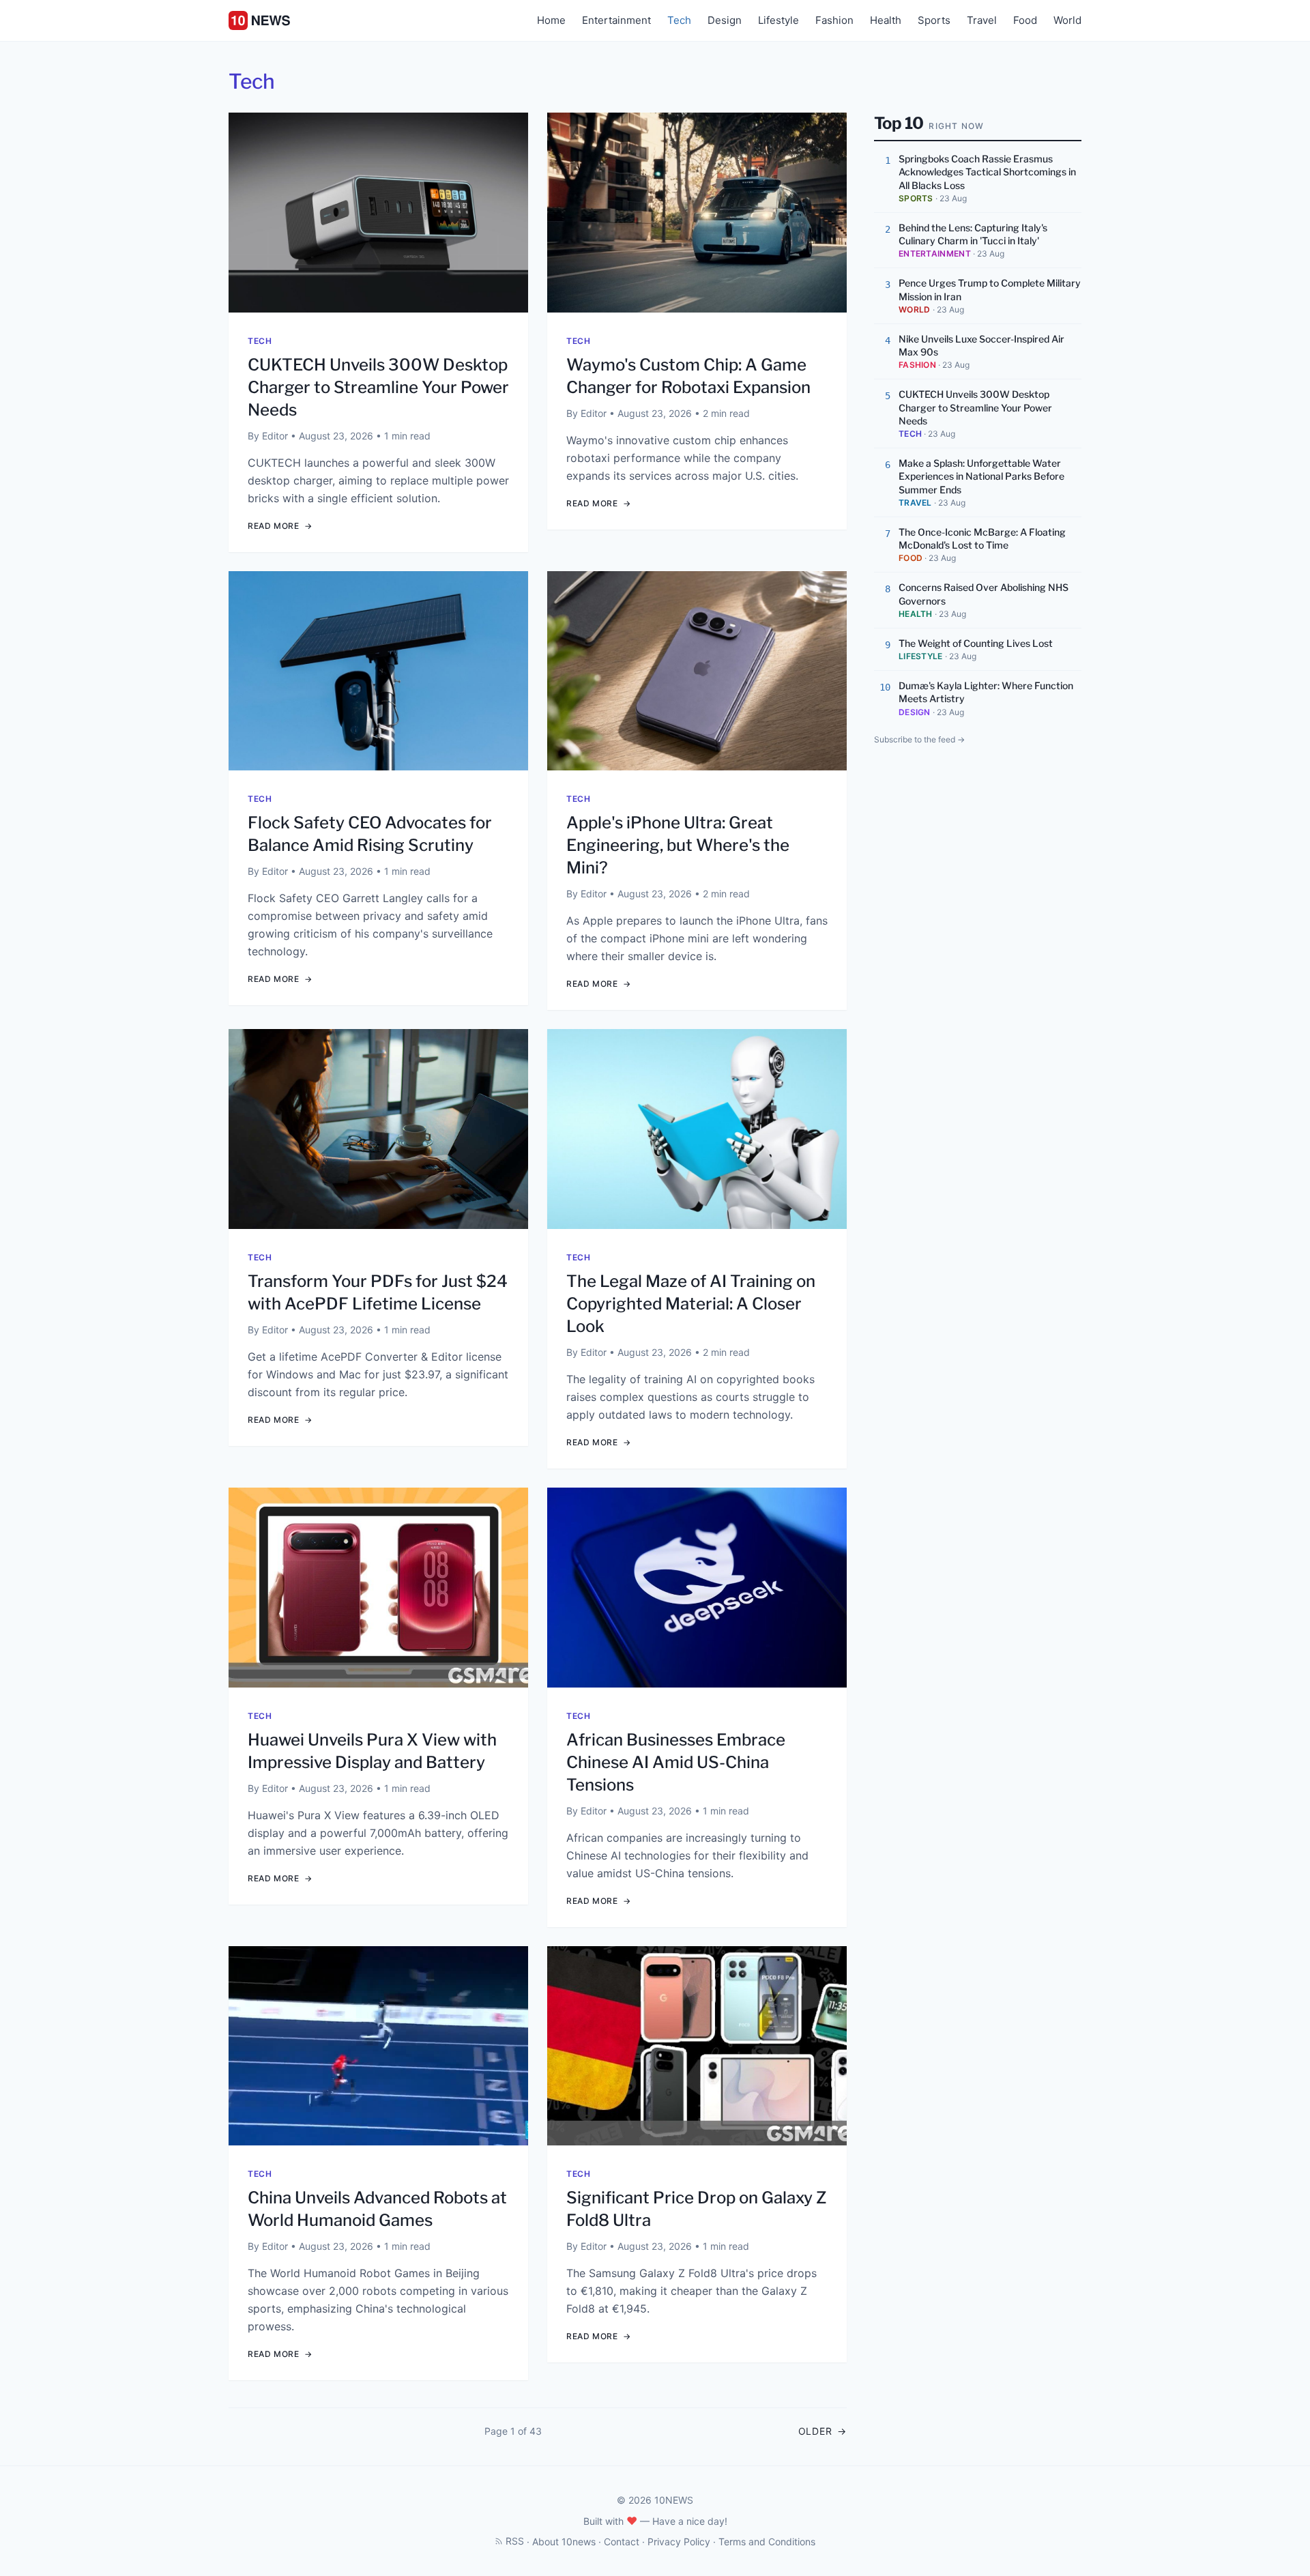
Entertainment (616, 20)
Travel (982, 20)
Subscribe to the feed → (919, 739)
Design (725, 20)
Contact (622, 2542)
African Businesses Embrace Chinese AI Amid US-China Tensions (676, 1762)
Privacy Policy (679, 2542)
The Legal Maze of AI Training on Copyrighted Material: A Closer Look (691, 1304)
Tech (679, 20)
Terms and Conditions (767, 2542)
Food (1025, 20)
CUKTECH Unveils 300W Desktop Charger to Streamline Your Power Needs (378, 387)
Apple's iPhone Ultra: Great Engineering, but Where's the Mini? (678, 845)
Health (886, 20)
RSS (515, 2541)
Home (551, 20)
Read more (280, 526)
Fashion (834, 20)
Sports (934, 20)
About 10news (564, 2542)
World (1067, 20)
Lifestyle (778, 20)
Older (823, 2431)
